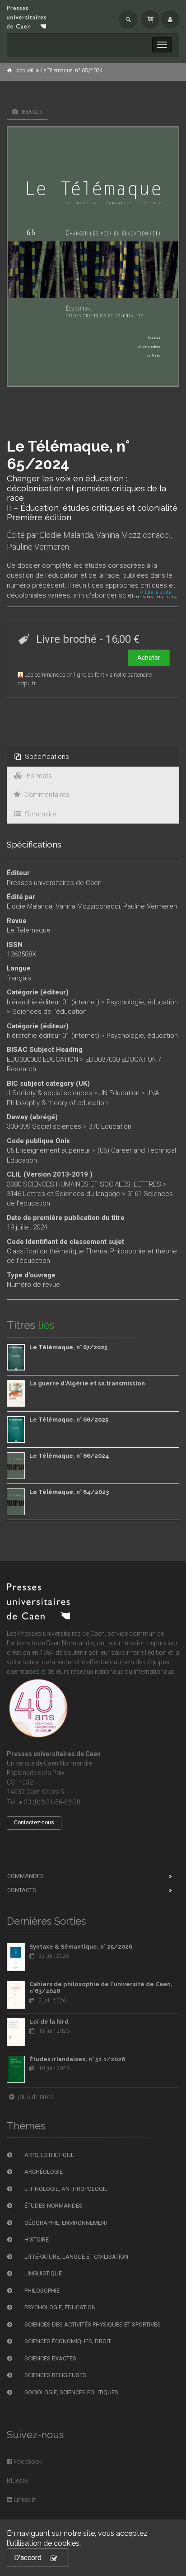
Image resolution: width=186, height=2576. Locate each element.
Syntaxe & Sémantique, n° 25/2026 (81, 1947)
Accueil (25, 71)
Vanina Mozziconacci (133, 535)
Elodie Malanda (66, 535)
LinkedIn (24, 2500)
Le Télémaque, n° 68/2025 (69, 1420)
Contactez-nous (34, 1823)
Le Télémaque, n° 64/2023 (69, 1492)
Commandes (26, 1876)
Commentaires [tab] (46, 795)
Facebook (27, 2462)
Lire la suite (157, 592)
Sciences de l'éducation (49, 1012)
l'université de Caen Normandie (50, 1643)
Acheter (149, 658)
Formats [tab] (38, 776)
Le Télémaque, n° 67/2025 (68, 1347)
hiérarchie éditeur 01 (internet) (53, 1002)
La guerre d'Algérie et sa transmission (87, 1383)
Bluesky (18, 2481)
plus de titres (35, 2097)
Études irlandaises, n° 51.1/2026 (77, 2059)
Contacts (22, 1890)
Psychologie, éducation (142, 1002)
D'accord (28, 2558)
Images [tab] (32, 112)
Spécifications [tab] (46, 757)
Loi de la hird (49, 2022)
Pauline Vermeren (38, 547)
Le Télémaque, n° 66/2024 (69, 1456)
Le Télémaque (29, 930)
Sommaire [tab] (40, 814)
